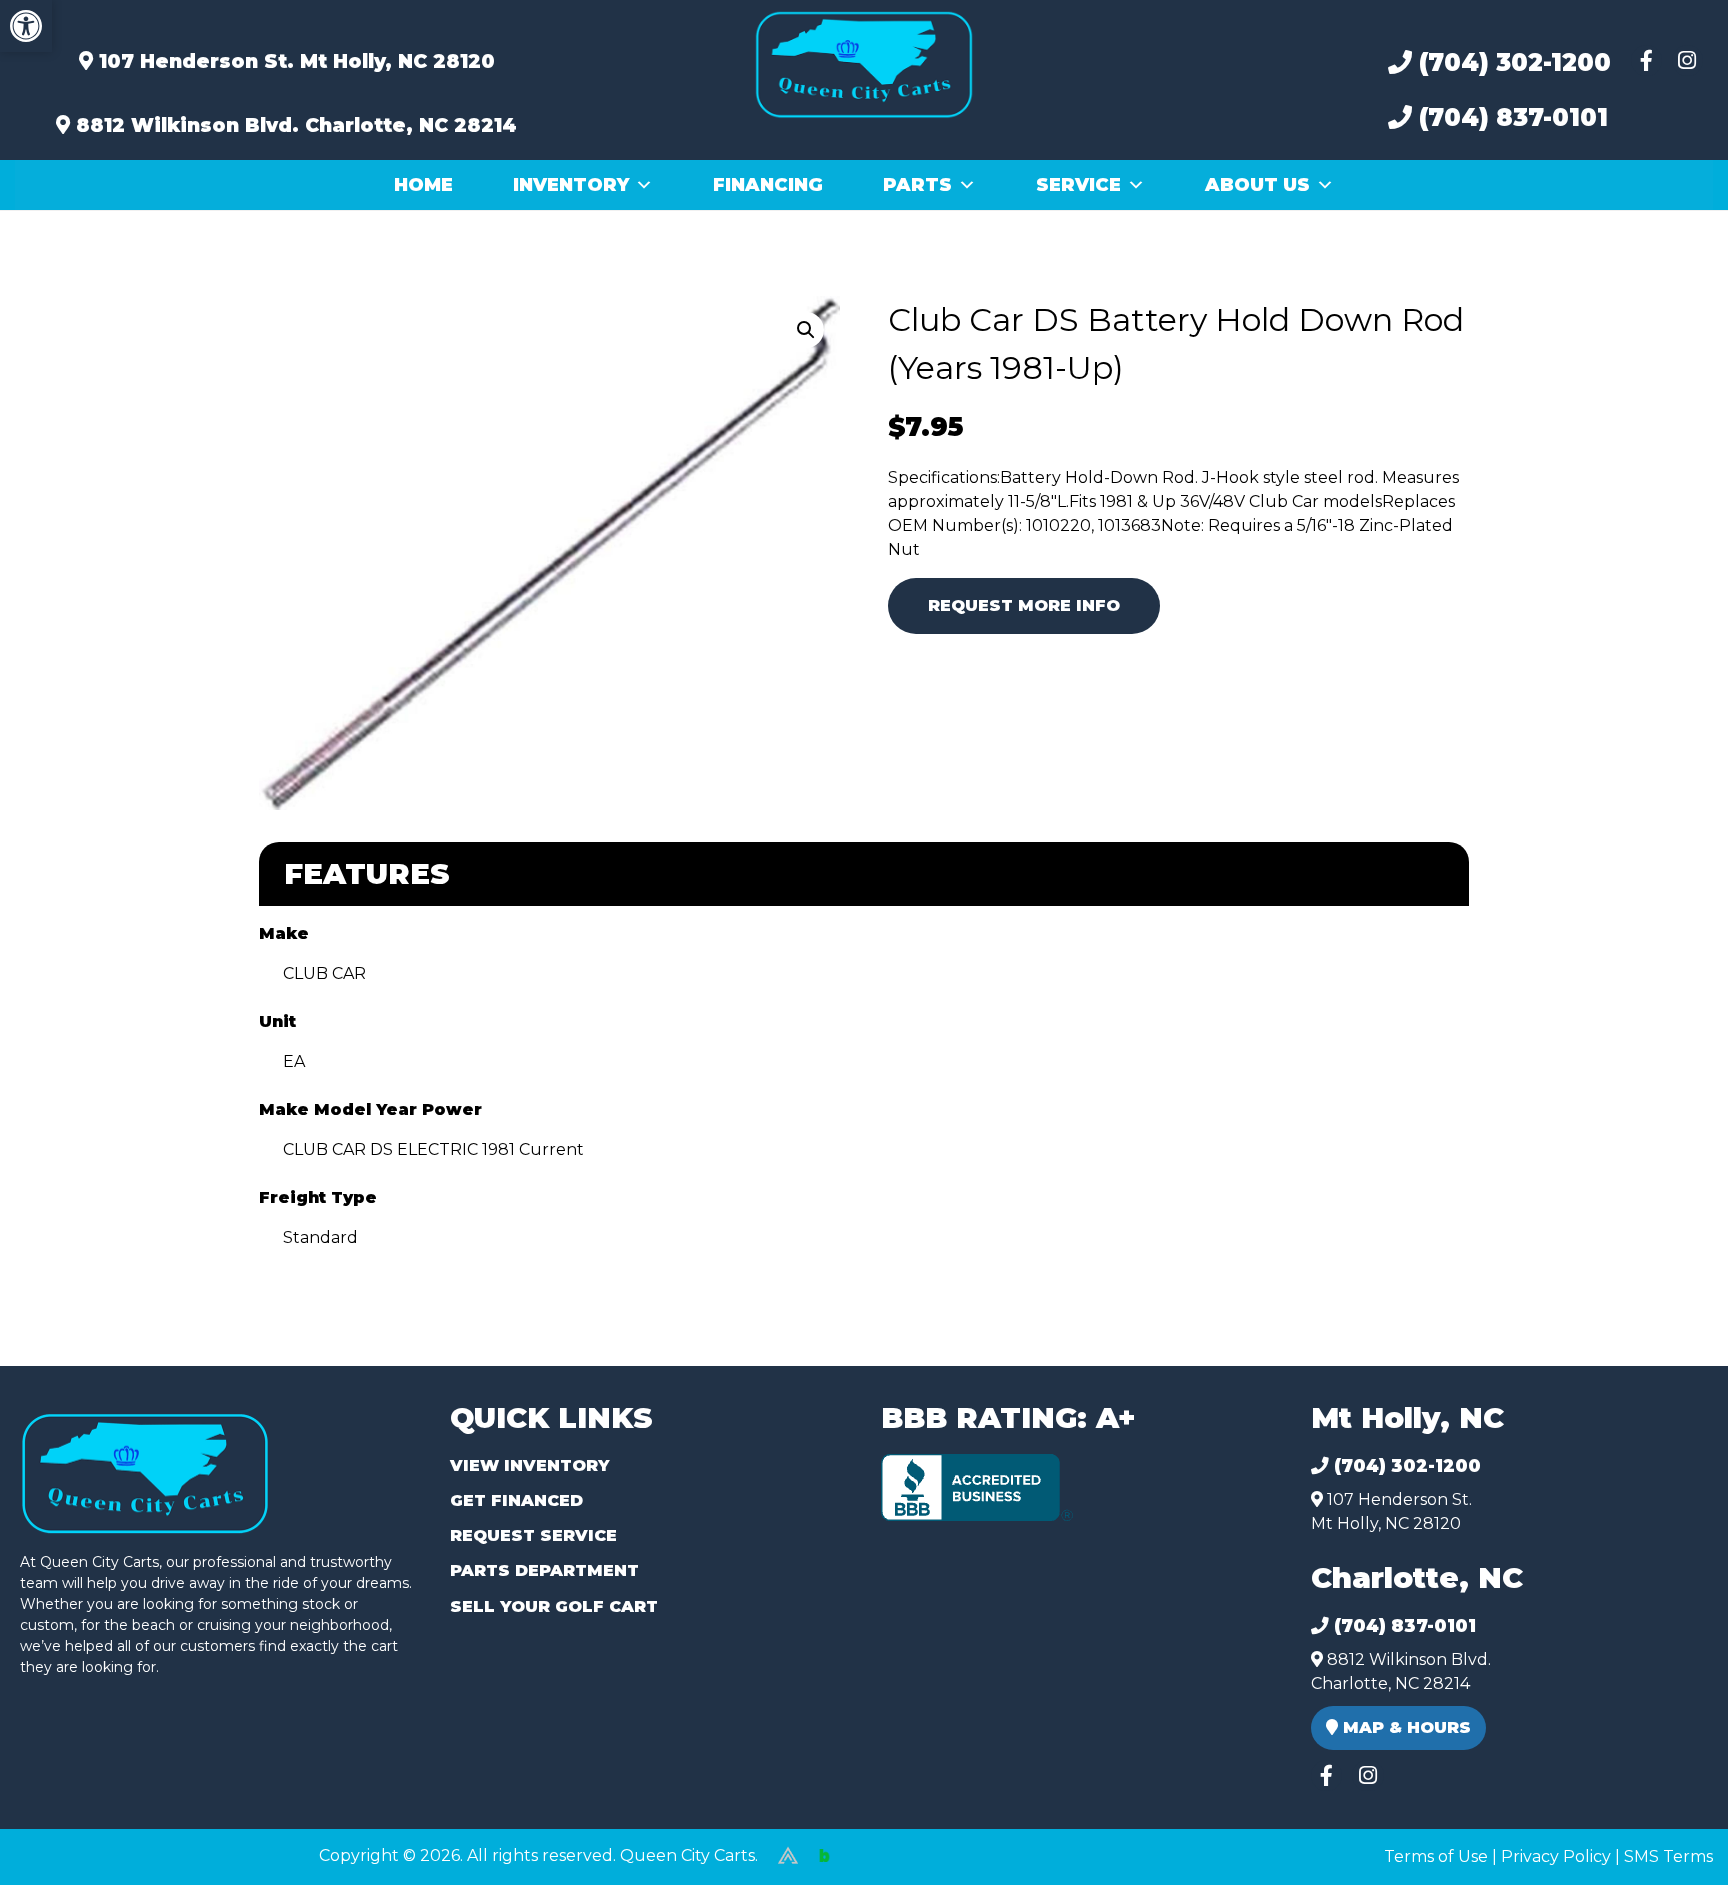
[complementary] (1668, 1825)
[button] (26, 26)
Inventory (571, 185)
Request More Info (1024, 605)
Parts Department (544, 1570)
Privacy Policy (1556, 1856)
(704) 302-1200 (1511, 62)
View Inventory (529, 1465)
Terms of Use (1436, 1856)
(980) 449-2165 (69, 1846)
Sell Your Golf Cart (554, 1606)
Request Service (533, 1535)
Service (1078, 185)
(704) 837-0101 (1510, 117)
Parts (917, 185)
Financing (768, 185)
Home (423, 185)
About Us (1257, 185)
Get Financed (516, 1500)
